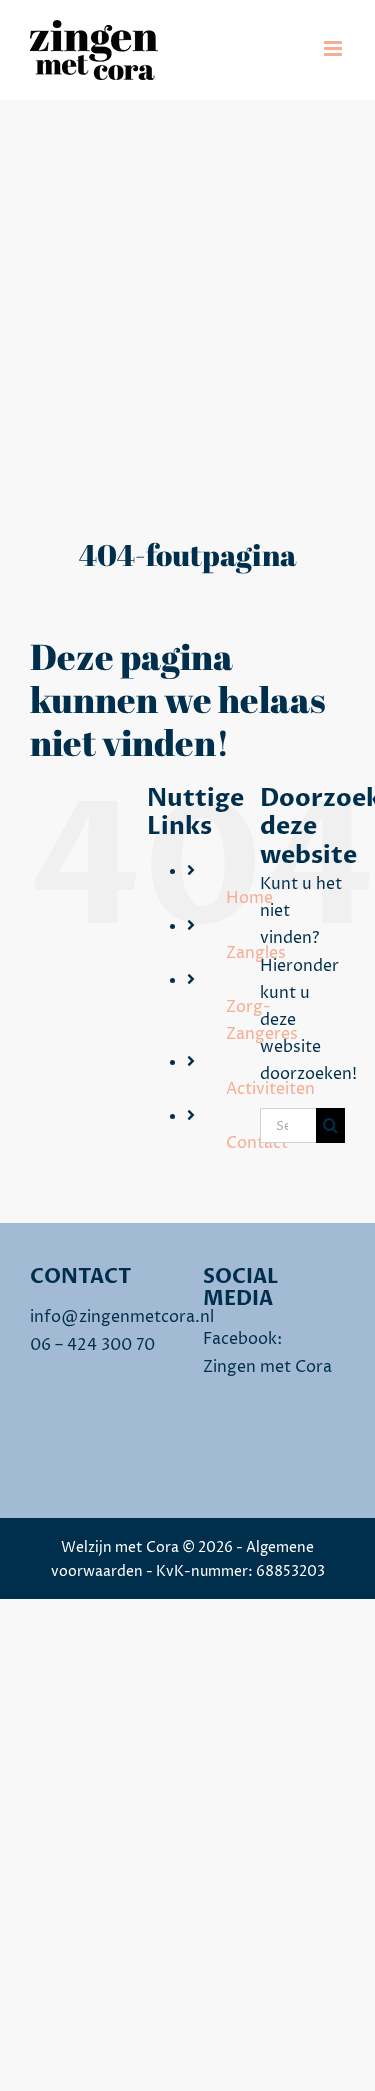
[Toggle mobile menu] (334, 48)
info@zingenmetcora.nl (122, 1317)
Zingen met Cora (267, 1367)
